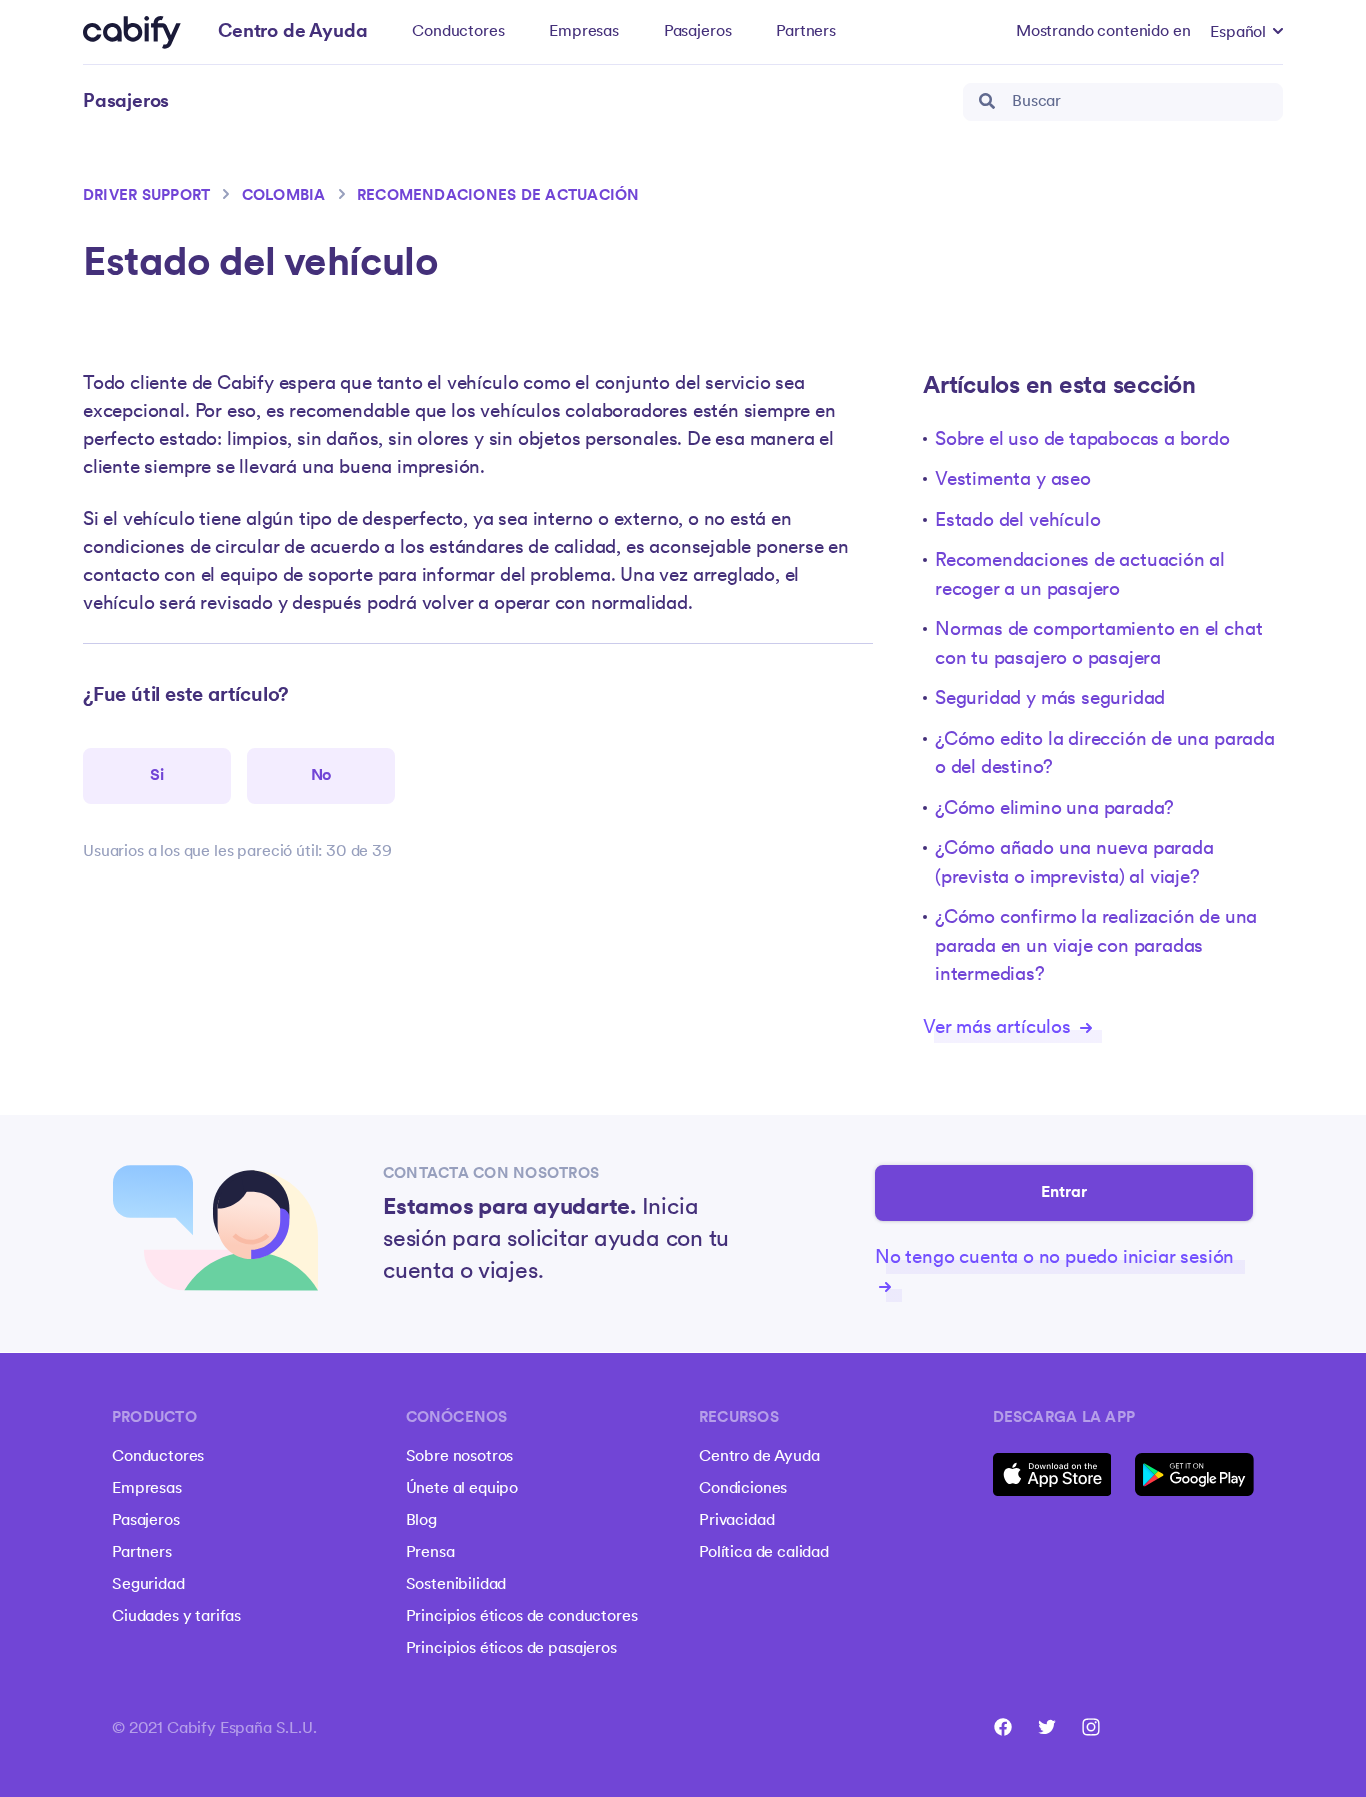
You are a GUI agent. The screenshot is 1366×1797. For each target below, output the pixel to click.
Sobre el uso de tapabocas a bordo (1082, 440)
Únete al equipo (462, 1489)
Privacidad (736, 1521)
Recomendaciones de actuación (498, 196)
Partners (806, 32)
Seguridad (148, 1585)
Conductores (458, 32)
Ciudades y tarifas (176, 1617)
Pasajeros (698, 32)
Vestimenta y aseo (1013, 480)
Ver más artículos (999, 1028)
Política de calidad (764, 1553)
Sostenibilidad (456, 1585)
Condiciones (743, 1489)
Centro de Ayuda (759, 1457)
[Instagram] (1091, 1727)
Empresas (584, 32)
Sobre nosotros (460, 1457)
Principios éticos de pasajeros (511, 1649)
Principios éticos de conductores (522, 1617)
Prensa (430, 1553)
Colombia (284, 196)
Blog (421, 1521)
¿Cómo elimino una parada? (1054, 809)
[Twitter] (1047, 1727)
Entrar (1064, 1193)
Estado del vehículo (1017, 521)
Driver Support (146, 196)
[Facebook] (1003, 1727)
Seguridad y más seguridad (1050, 699)
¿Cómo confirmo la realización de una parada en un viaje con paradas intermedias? (1096, 947)
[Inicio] (132, 32)
